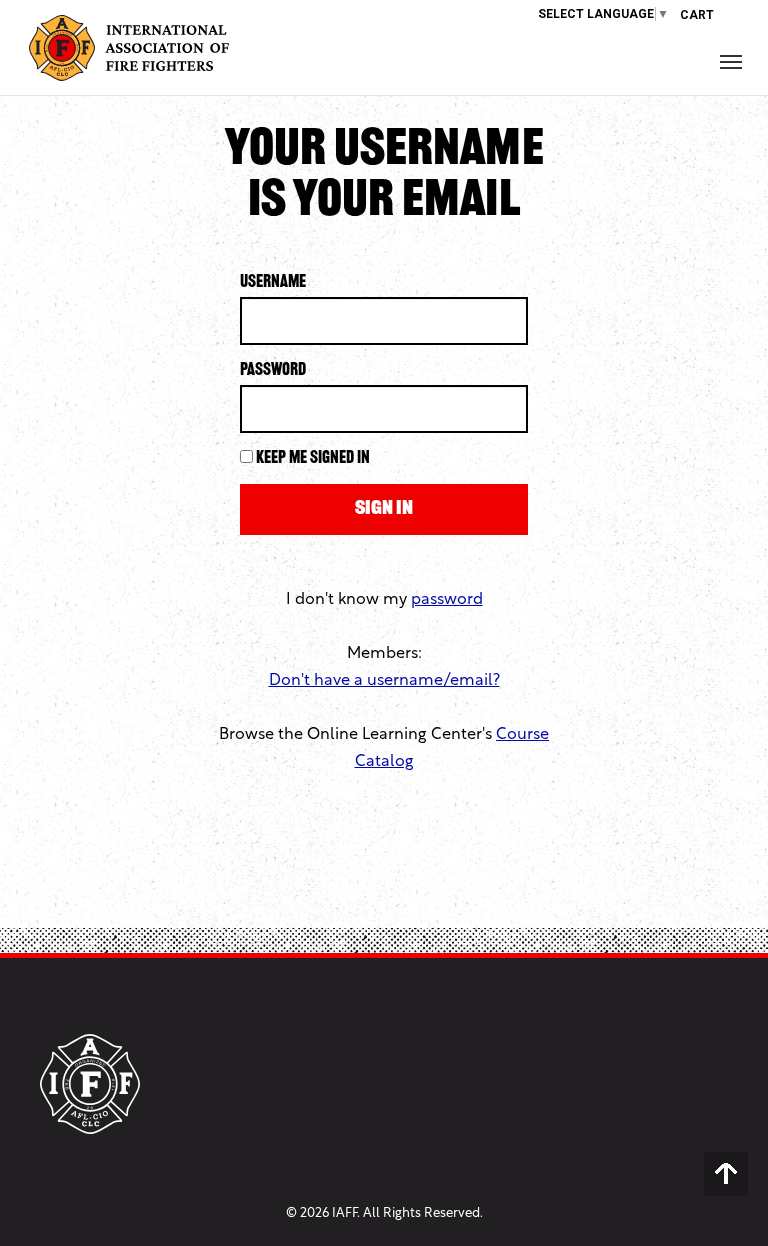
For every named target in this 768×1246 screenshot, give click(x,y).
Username (273, 283)
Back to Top (726, 1174)
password (447, 600)
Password (273, 371)
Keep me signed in (313, 459)
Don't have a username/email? (384, 681)
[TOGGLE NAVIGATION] (731, 62)
